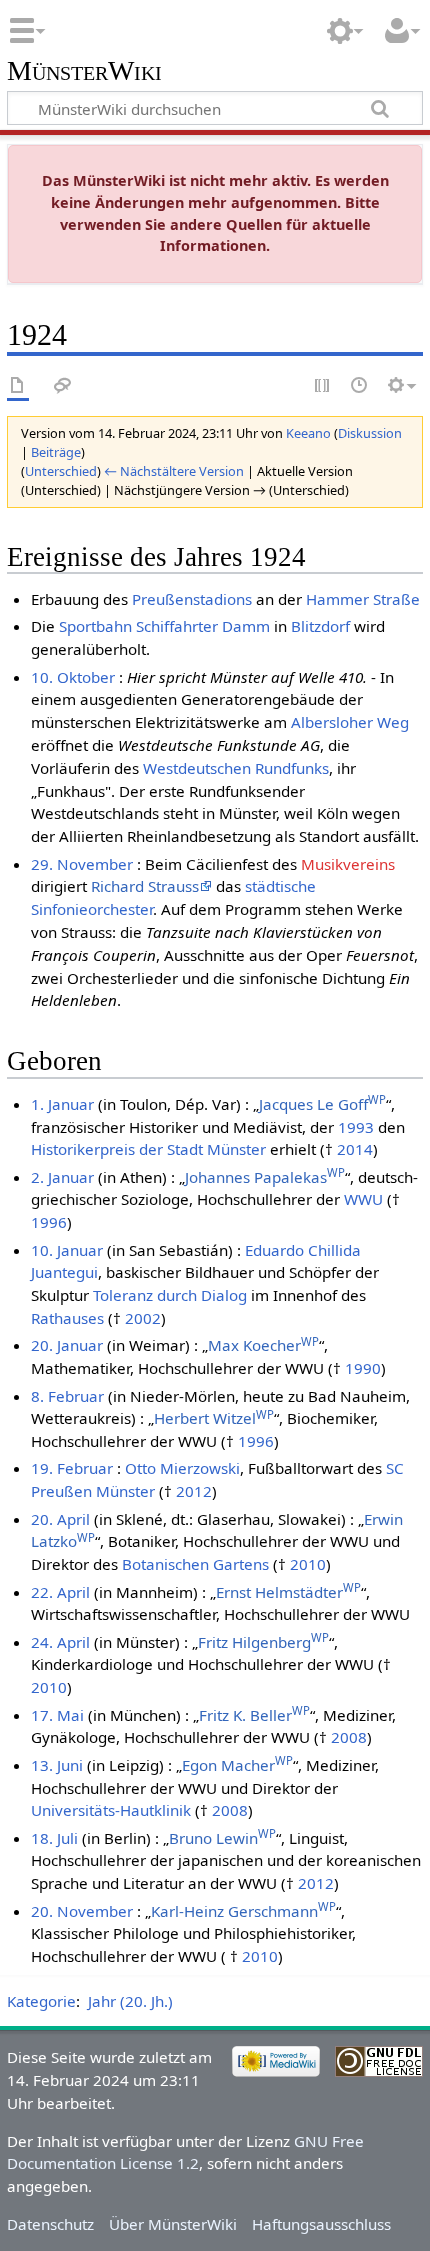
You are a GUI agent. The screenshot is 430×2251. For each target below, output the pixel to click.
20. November (82, 1911)
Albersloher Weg (350, 722)
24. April (60, 1642)
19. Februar (72, 1468)
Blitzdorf (320, 626)
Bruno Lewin (222, 1838)
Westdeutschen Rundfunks (236, 768)
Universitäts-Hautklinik (111, 1810)
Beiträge (56, 452)
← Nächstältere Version (174, 471)
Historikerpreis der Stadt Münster (148, 1149)
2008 (349, 1737)
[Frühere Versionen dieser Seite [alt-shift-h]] (360, 386)
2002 (143, 1318)
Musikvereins (348, 864)
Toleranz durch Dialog (170, 1295)
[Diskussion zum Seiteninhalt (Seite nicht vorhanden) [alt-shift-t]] (63, 386)
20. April (60, 1519)
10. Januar (67, 1250)
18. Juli (54, 1838)
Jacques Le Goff (322, 1104)
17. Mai (57, 1715)
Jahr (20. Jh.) (130, 2001)
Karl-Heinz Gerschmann (243, 1911)
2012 (194, 1491)
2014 (355, 1149)
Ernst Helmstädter (288, 1592)
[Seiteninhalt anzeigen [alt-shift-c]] (18, 386)
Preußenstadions (192, 599)
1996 (49, 1222)
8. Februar (67, 1396)
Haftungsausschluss (321, 2224)
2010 (308, 1564)
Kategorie (41, 2001)
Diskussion (370, 433)
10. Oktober (73, 677)
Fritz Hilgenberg (263, 1642)
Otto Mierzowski (182, 1468)
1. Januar (62, 1104)
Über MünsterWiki (173, 2224)
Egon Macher (237, 1765)
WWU (363, 1199)
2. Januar (62, 1177)
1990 (363, 1368)
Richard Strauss (145, 886)
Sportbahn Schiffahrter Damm (164, 626)
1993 (356, 1127)
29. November (82, 864)
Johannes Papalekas (265, 1177)
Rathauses (67, 1318)
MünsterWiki (84, 71)
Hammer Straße (363, 599)
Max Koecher (263, 1345)
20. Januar (67, 1345)
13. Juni (57, 1765)
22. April (60, 1592)
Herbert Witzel (214, 1418)
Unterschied (61, 471)
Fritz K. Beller (254, 1715)
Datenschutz (50, 2224)
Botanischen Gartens (195, 1564)
